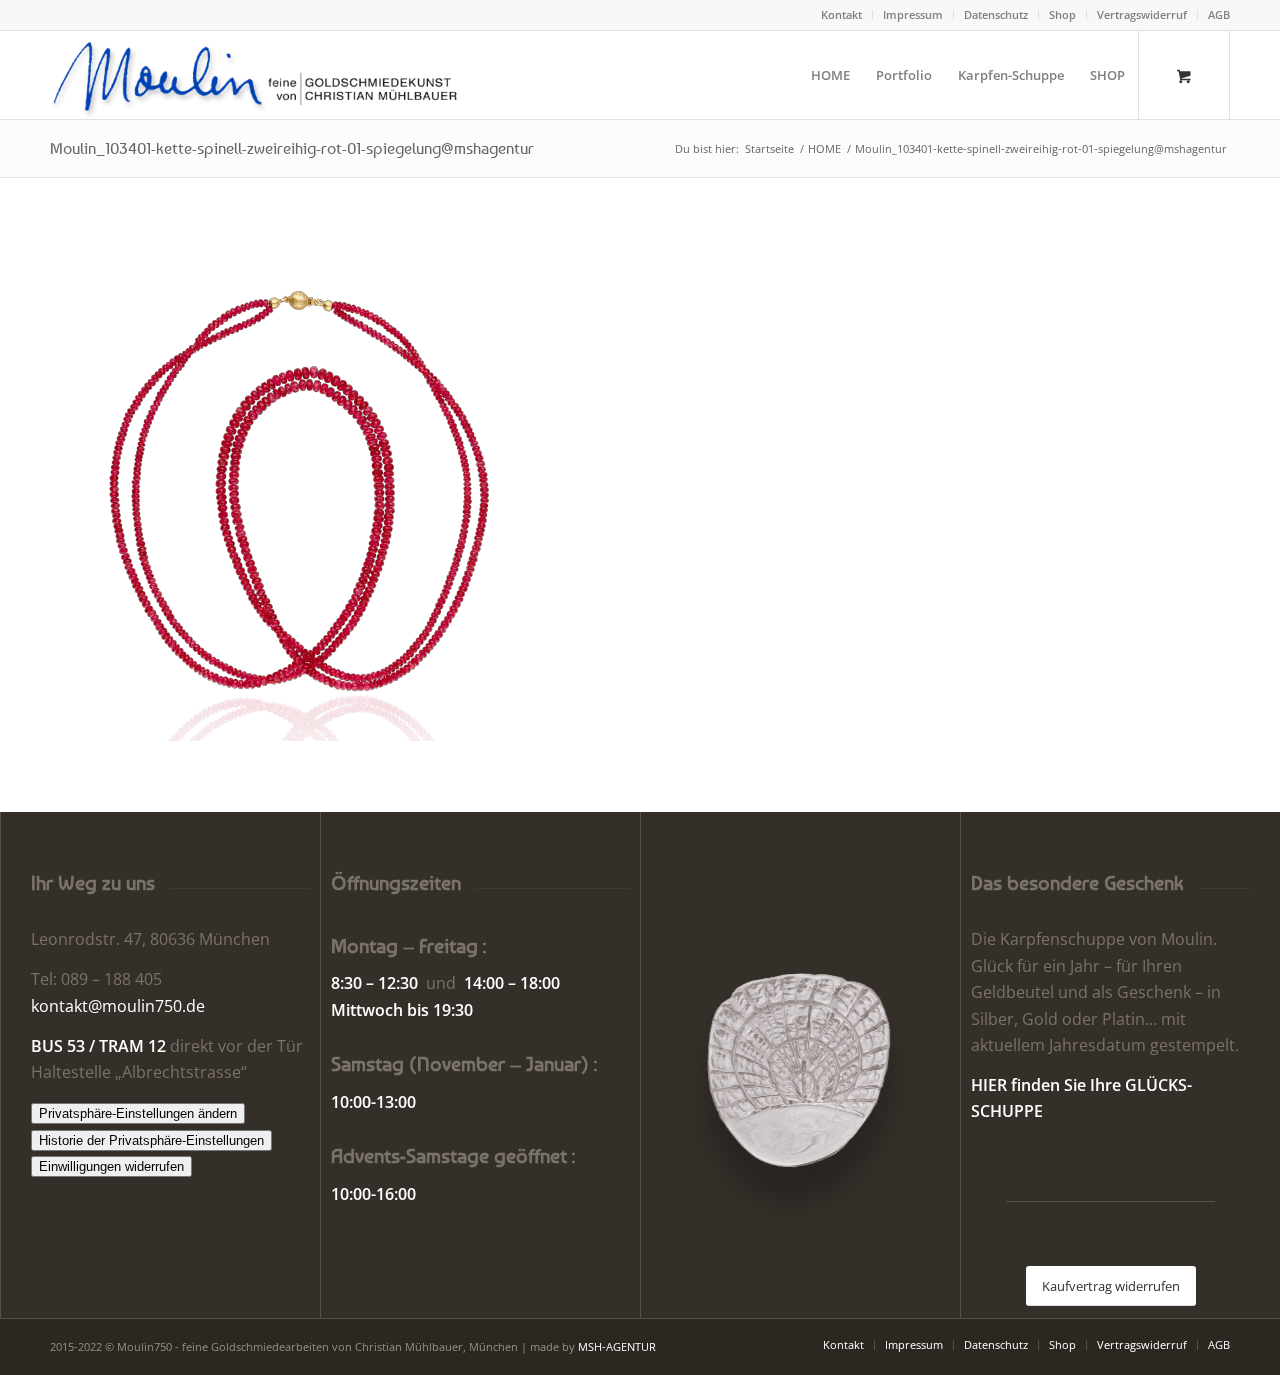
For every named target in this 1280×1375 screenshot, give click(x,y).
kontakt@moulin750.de (118, 1006)
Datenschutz (996, 14)
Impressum (913, 14)
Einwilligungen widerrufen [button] (111, 1166)
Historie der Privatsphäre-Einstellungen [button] (151, 1140)
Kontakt (841, 14)
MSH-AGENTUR (617, 1346)
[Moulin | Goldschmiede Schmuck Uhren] (259, 75)
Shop (1062, 14)
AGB (1219, 14)
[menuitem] (842, 15)
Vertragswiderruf (1142, 14)
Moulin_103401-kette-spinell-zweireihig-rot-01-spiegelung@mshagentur (292, 148)
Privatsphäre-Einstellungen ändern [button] (138, 1113)
